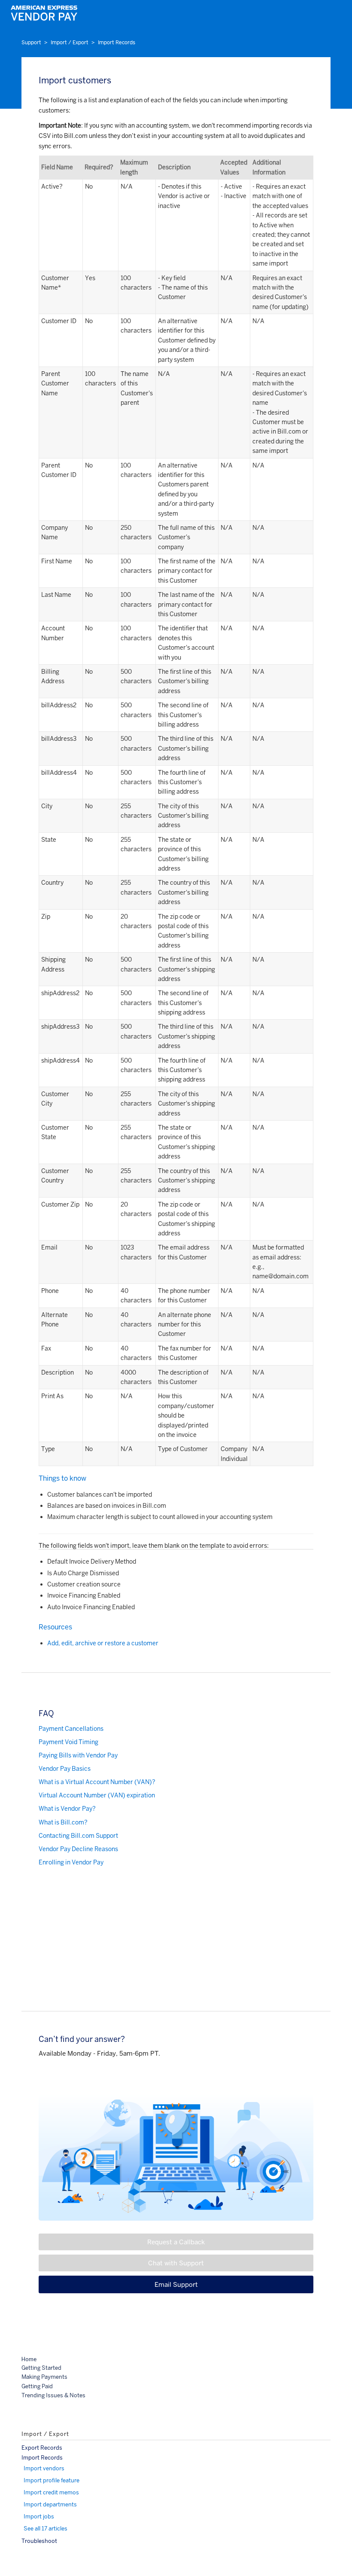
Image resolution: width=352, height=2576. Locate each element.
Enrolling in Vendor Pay (71, 1862)
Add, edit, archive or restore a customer (103, 1643)
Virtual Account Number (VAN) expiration (97, 1795)
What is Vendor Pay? (67, 1809)
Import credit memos (51, 2492)
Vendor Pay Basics (65, 1769)
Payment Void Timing (68, 1742)
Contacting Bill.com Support (78, 1836)
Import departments (50, 2504)
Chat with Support (176, 2263)
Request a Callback (176, 2242)
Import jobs (39, 2516)
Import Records (117, 43)
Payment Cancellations (71, 1729)
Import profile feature (52, 2480)
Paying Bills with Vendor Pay (78, 1755)
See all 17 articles (46, 2529)
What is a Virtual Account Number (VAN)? (97, 1782)
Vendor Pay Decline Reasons (78, 1849)
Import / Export (70, 43)
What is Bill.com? (63, 1822)
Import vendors (44, 2468)
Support (31, 43)
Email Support (176, 2284)
